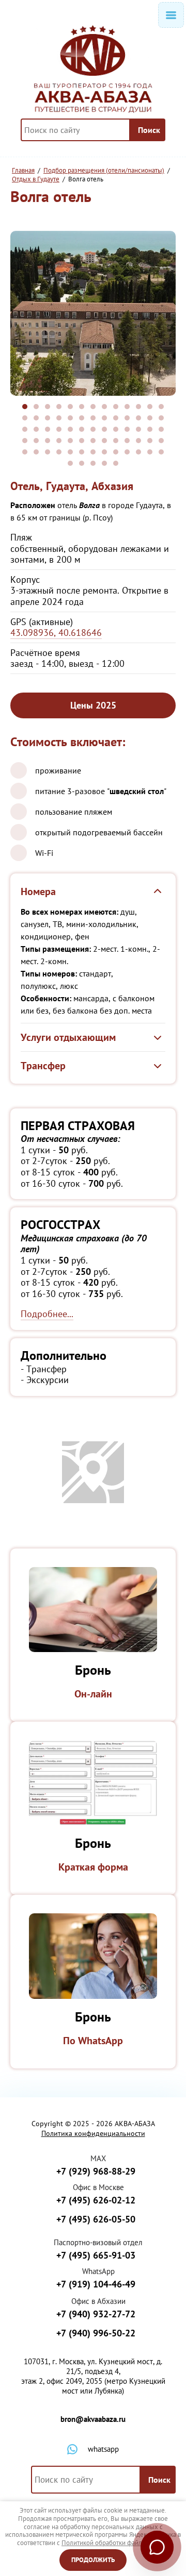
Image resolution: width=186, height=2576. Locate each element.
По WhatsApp (93, 2041)
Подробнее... (47, 1314)
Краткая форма (93, 1867)
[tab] (25, 407)
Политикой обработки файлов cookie (115, 2543)
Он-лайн (93, 1694)
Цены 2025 (93, 705)
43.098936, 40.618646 (56, 633)
